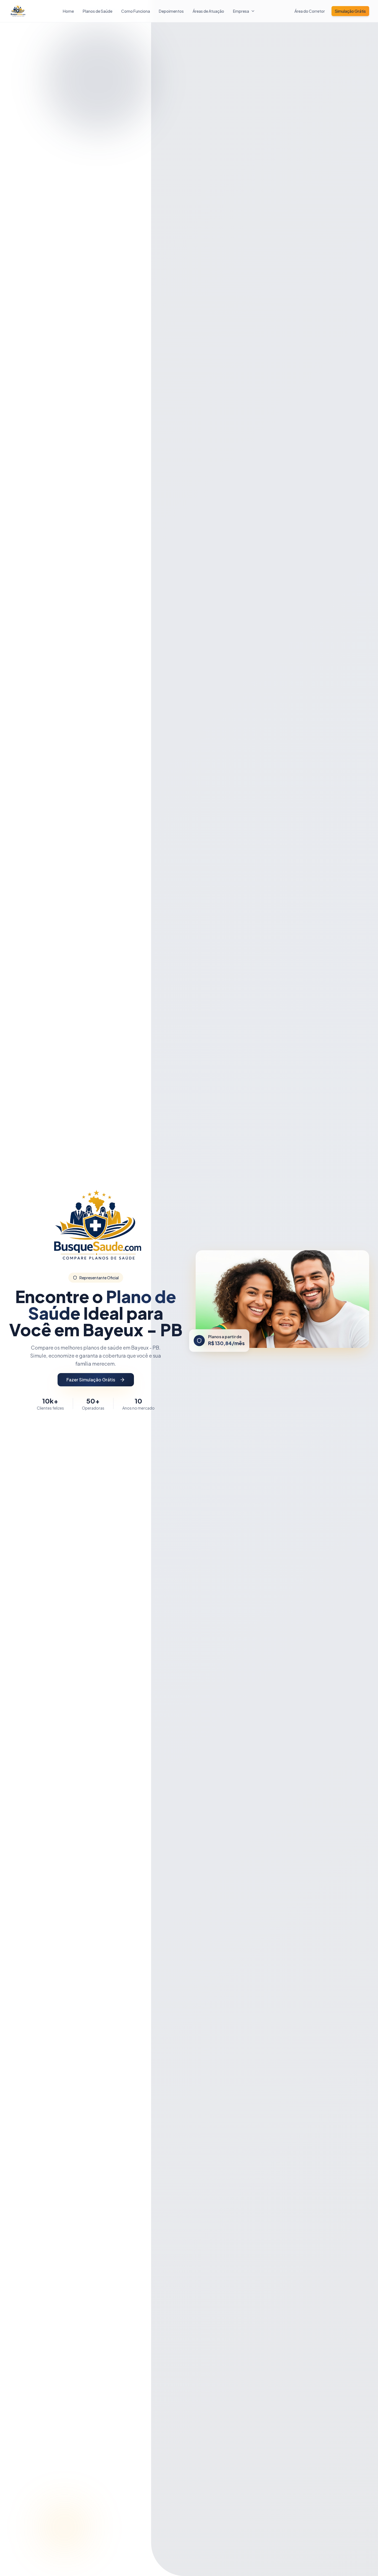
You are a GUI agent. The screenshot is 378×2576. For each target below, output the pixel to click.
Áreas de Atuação (208, 11)
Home (68, 11)
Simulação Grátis (350, 11)
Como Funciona (136, 11)
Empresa (241, 11)
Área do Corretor (310, 11)
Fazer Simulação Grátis (91, 1380)
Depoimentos (171, 11)
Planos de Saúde (98, 11)
